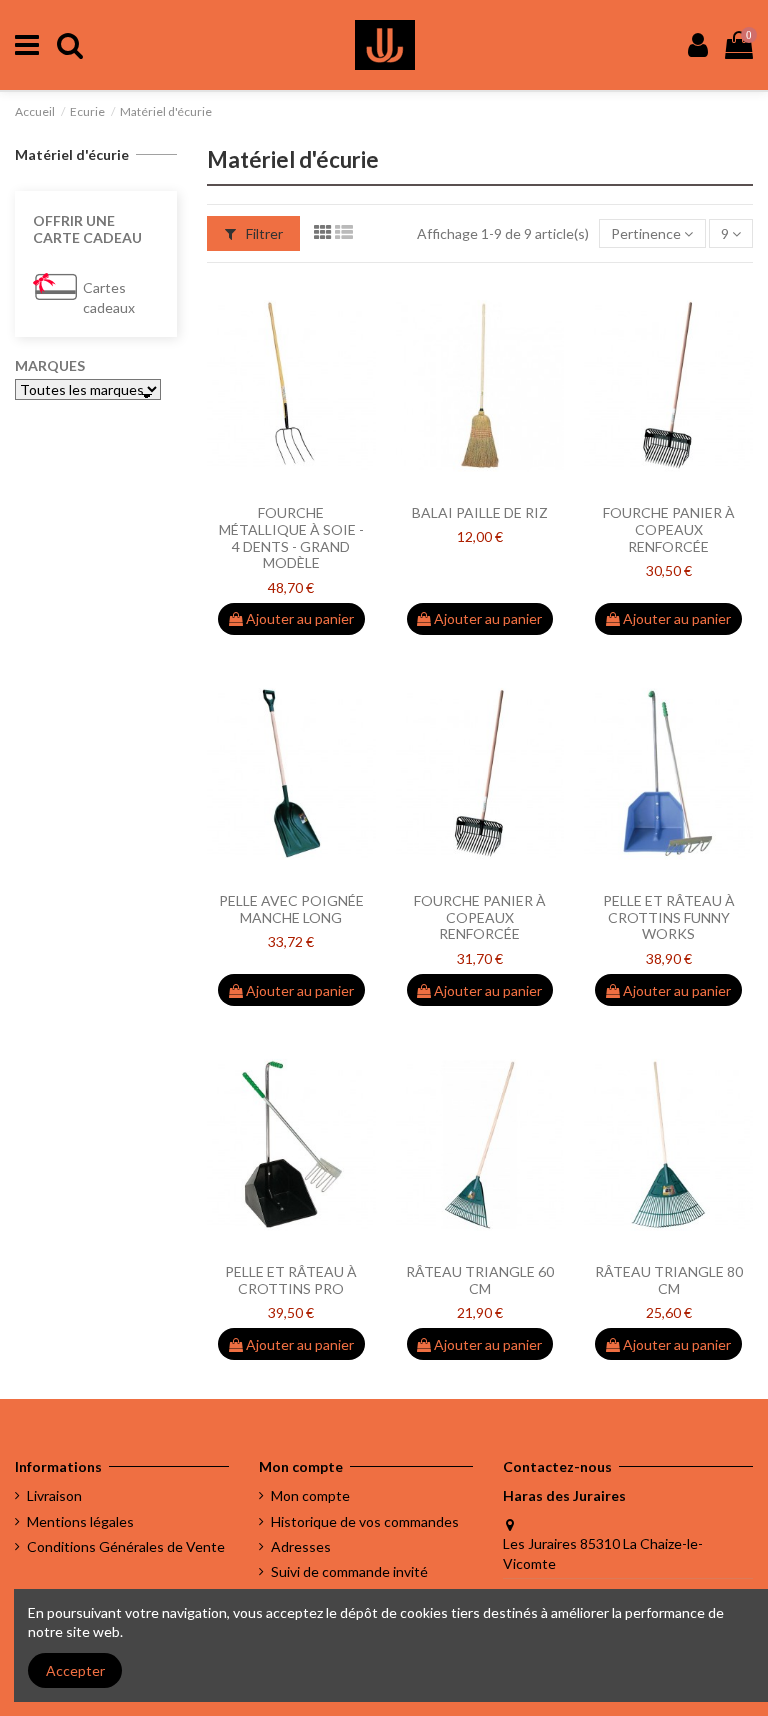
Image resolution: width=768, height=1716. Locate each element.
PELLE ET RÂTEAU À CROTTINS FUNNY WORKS (669, 917)
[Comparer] (291, 488)
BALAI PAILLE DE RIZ (480, 512)
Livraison (54, 1495)
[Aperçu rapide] (319, 488)
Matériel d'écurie (72, 154)
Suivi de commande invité (349, 1571)
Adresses (301, 1546)
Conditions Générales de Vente (126, 1546)
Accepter (75, 1670)
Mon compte (310, 1495)
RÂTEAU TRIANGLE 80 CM (669, 1280)
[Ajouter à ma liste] (263, 488)
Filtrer (263, 233)
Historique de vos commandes (365, 1521)
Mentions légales (80, 1521)
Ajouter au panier (298, 618)
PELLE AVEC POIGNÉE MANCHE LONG (291, 909)
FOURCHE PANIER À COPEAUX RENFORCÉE (669, 529)
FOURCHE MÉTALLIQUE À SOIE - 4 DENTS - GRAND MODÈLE (291, 537)
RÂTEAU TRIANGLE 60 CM (480, 1280)
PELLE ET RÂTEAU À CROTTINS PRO (291, 1280)
